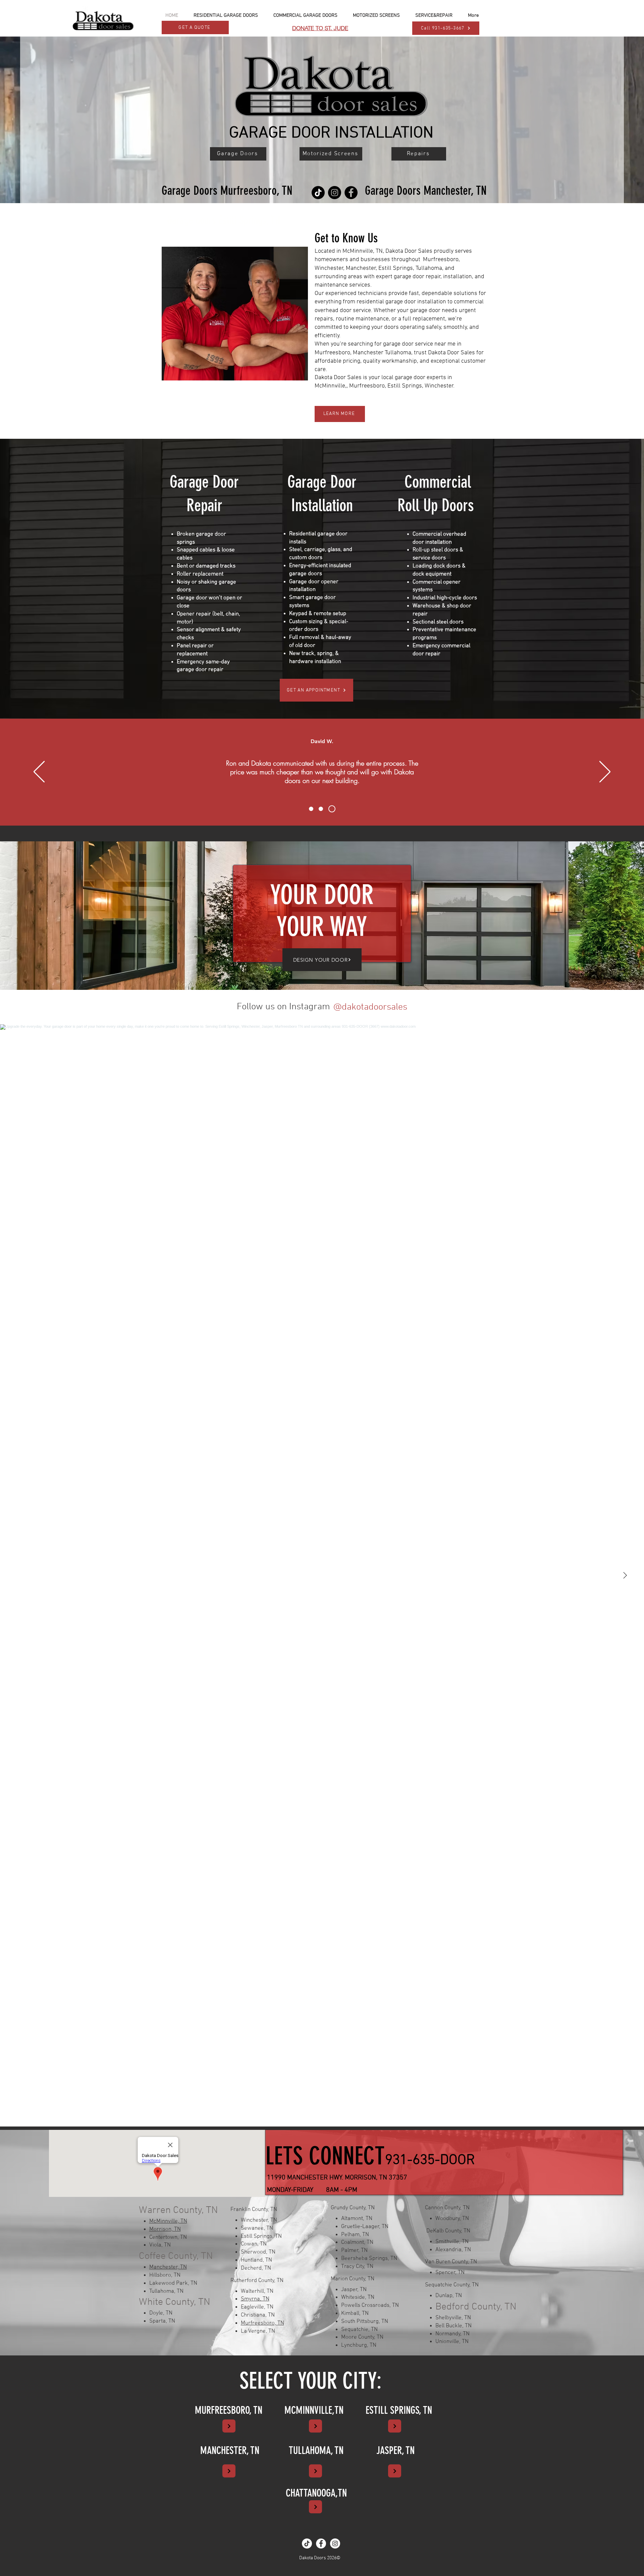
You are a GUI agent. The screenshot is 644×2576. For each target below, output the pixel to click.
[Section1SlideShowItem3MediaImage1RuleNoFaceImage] (333, 809)
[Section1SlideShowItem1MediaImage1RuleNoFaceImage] (311, 809)
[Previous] (39, 772)
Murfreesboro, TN (262, 2323)
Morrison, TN (165, 2229)
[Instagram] (335, 193)
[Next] (605, 772)
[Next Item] (625, 1575)
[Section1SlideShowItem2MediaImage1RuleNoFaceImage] (322, 809)
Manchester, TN (168, 2267)
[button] (226, 15)
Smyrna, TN (255, 2299)
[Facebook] (351, 193)
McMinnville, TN (168, 2221)
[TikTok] (318, 193)
